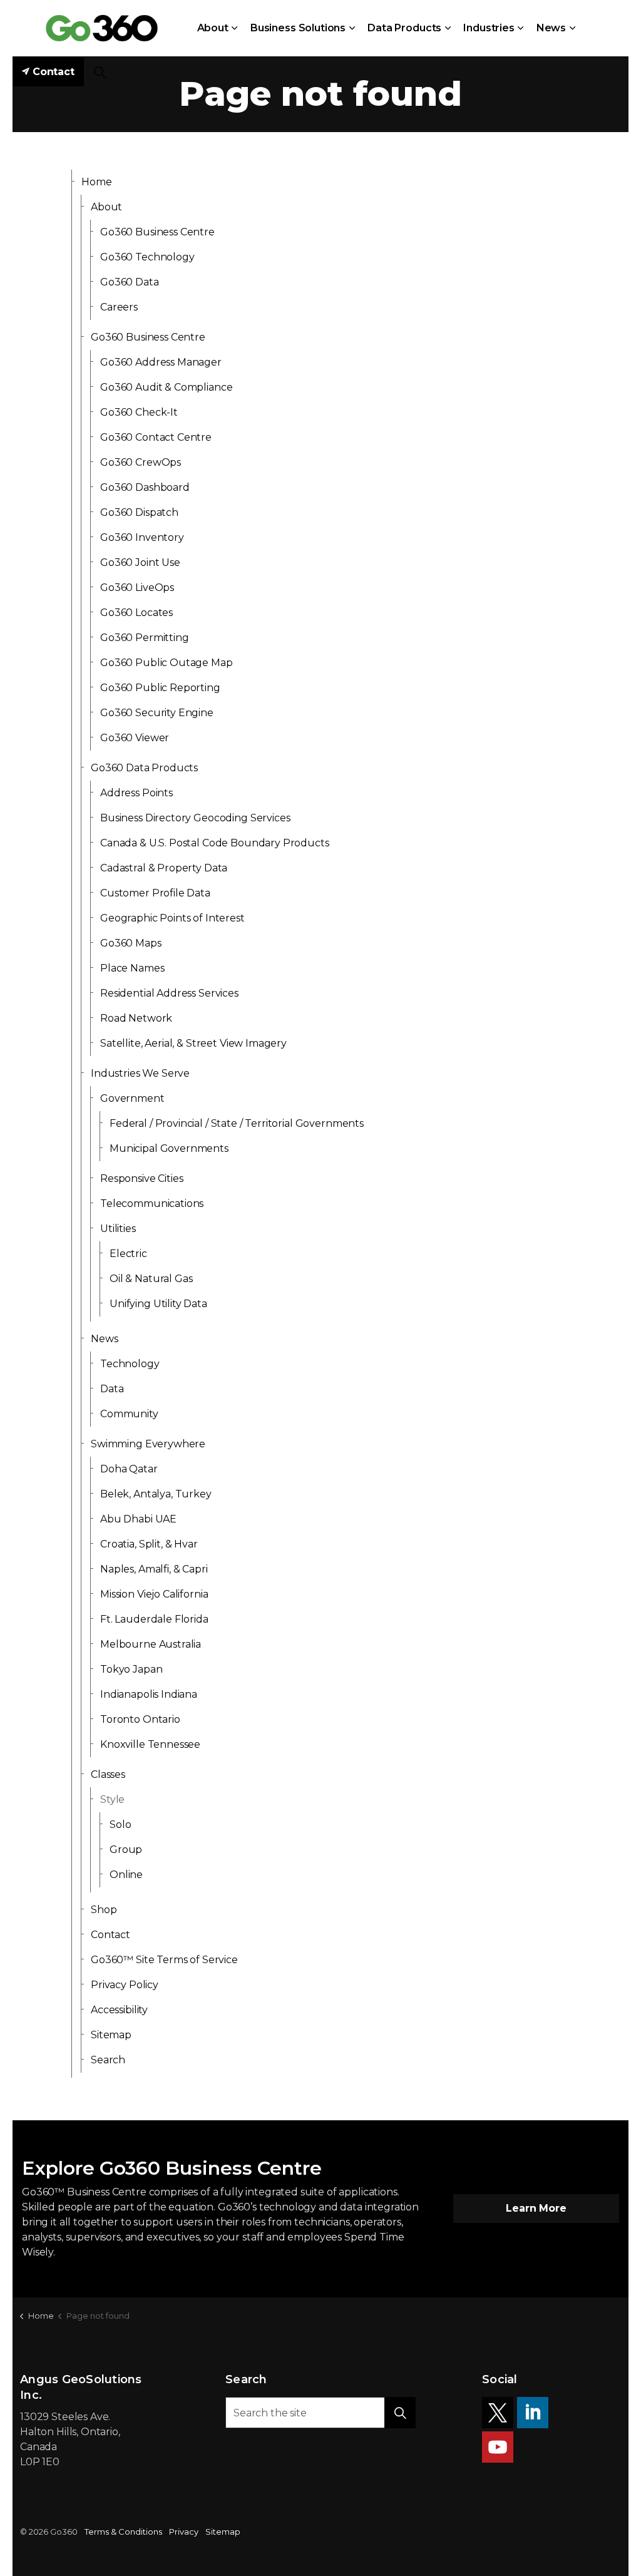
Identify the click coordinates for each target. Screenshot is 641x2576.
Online (126, 1875)
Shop (104, 1910)
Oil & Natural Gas (151, 1279)
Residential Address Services (169, 993)
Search (108, 2060)
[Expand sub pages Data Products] (448, 28)
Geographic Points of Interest (172, 918)
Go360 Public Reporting (160, 688)
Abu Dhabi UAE (138, 1519)
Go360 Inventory (142, 537)
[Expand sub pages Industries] (521, 28)
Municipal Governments (169, 1148)
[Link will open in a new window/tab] (498, 2413)
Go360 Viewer (135, 738)
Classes (108, 1774)
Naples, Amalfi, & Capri (154, 1569)
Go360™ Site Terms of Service (164, 1960)
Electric (128, 1254)
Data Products (404, 28)
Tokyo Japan (131, 1669)
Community (129, 1414)
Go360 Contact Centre (156, 437)
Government (132, 1098)
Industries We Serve (140, 1073)
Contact (54, 72)
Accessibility (119, 2010)
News (551, 28)
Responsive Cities (141, 1178)
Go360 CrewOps (141, 462)
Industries (489, 28)
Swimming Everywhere (148, 1444)
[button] (400, 2413)
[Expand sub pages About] (235, 28)
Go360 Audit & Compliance (166, 387)
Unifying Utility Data (158, 1304)
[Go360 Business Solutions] (102, 28)
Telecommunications (152, 1203)
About (213, 28)
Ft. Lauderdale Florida (154, 1619)
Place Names (132, 968)
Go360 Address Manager (161, 362)
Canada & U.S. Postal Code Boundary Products (215, 843)
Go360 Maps (131, 943)
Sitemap (111, 2035)
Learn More (536, 2208)
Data (112, 1389)
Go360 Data (130, 282)
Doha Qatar (129, 1469)
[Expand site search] (100, 72)
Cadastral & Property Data (164, 868)
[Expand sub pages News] (572, 28)
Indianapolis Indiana (149, 1694)
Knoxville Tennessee (150, 1744)
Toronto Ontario (140, 1719)
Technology (130, 1364)
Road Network (136, 1018)
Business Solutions (298, 28)
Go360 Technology (147, 257)
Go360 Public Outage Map (167, 663)
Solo (120, 1824)
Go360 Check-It (139, 412)
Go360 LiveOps (137, 588)
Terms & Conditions (123, 2532)
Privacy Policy (125, 1985)
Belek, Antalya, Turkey (156, 1494)
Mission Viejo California (154, 1594)
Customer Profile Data (155, 893)
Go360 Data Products (144, 768)
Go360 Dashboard (145, 487)
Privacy (184, 2532)
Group (126, 1850)
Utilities (118, 1229)
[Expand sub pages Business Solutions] (352, 28)
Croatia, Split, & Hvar (149, 1544)
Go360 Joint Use (140, 562)
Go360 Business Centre (157, 232)
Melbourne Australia (151, 1644)
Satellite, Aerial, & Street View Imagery (193, 1043)
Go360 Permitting (145, 638)
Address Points (136, 793)
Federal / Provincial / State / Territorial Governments (237, 1123)
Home (96, 182)
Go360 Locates (136, 613)
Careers (119, 307)
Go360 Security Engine (157, 713)
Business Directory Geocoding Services (195, 818)
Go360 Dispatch (139, 512)
